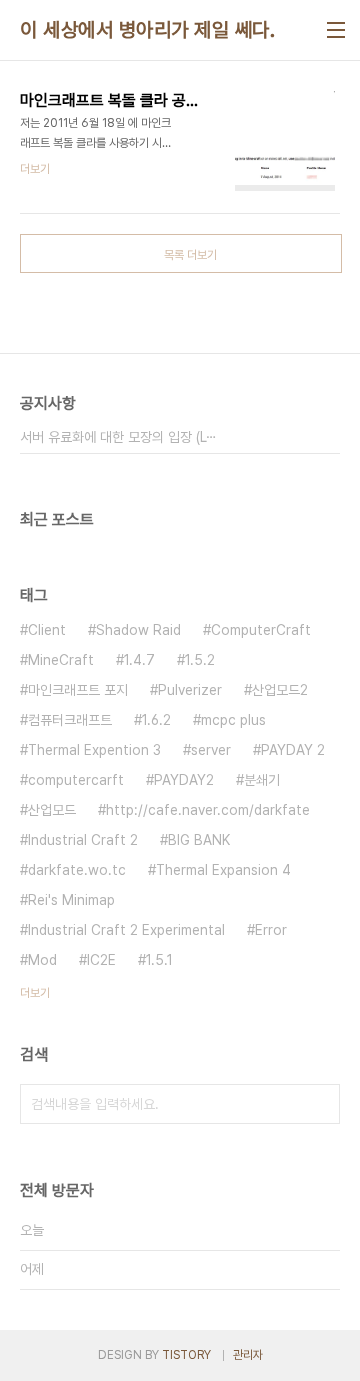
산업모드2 (280, 690)
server (211, 750)
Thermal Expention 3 (94, 750)
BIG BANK (199, 840)
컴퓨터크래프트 (70, 720)
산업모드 (52, 810)
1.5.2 (200, 660)
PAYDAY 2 (293, 750)
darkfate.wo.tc (77, 870)
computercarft (76, 780)
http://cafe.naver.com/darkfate (208, 810)
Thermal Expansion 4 (223, 870)
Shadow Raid (138, 630)
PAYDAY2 (184, 780)
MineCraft (61, 660)
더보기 (35, 993)
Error (271, 930)
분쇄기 (262, 780)
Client (47, 630)
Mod (42, 960)
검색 (320, 1104)
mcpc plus (233, 720)
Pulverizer (190, 690)
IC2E (101, 960)
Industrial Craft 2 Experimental (126, 930)
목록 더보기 (190, 255)
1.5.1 (159, 960)
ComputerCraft (261, 630)
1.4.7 (139, 660)
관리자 (248, 1355)
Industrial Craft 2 (83, 840)
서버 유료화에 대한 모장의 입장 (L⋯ (118, 437)
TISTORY (186, 1355)
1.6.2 (156, 720)
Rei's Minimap (71, 900)
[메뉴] (336, 30)
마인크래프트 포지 (78, 690)
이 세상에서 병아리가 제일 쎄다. (147, 30)
